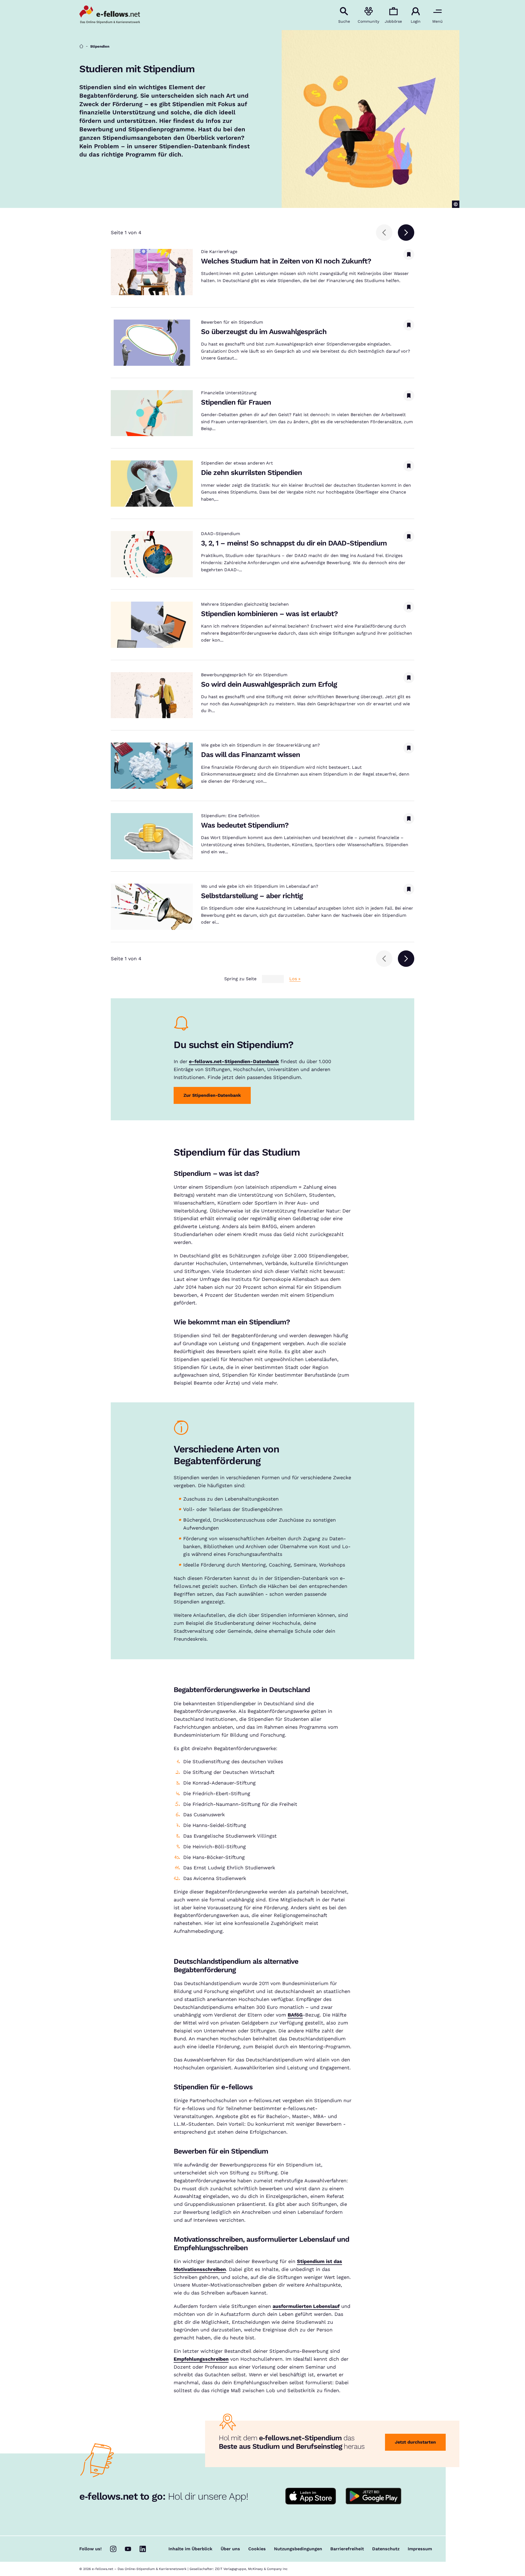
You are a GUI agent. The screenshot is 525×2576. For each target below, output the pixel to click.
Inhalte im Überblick (190, 2549)
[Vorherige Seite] (384, 233)
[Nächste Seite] (406, 233)
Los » (295, 979)
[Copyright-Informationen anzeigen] (456, 204)
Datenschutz (386, 2549)
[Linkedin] (143, 2549)
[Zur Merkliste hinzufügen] (409, 254)
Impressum (420, 2549)
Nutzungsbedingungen (298, 2549)
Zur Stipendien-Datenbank (212, 1095)
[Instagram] (113, 2549)
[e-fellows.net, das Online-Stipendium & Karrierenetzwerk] (110, 15)
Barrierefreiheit (347, 2549)
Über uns (230, 2549)
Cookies (257, 2549)
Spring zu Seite (240, 979)
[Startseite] (81, 46)
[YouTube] (128, 2549)
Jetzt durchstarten (415, 2442)
